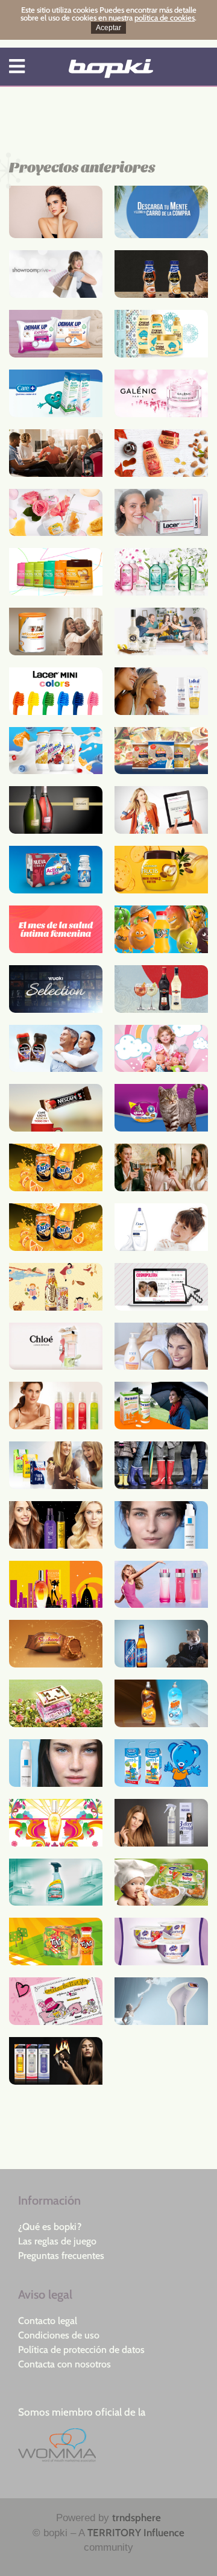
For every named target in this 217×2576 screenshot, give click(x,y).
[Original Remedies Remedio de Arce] (161, 453)
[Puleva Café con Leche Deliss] (161, 274)
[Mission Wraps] (161, 751)
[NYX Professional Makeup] (56, 212)
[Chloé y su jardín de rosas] (56, 1346)
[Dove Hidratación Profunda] (161, 1227)
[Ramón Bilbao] (161, 1167)
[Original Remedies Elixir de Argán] (161, 334)
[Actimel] (56, 751)
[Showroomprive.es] (161, 810)
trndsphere (137, 2518)
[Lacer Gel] (161, 513)
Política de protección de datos (81, 2350)
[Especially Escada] (56, 1703)
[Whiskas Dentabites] (161, 1108)
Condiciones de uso (59, 2335)
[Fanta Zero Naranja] (56, 1167)
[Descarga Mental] (161, 212)
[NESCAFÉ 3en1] (56, 1108)
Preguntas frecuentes (61, 2256)
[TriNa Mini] (161, 929)
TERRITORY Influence (136, 2533)
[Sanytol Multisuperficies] (56, 1882)
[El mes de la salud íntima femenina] (56, 929)
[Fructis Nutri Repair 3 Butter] (161, 870)
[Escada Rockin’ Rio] (56, 1585)
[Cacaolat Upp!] (56, 1287)
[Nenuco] (161, 1049)
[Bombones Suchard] (56, 1644)
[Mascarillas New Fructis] (56, 572)
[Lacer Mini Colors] (56, 691)
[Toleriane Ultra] (56, 1763)
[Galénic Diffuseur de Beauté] (161, 393)
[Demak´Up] (56, 334)
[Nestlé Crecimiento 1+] (161, 1763)
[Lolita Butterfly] (56, 2001)
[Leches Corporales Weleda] (56, 1406)
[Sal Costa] (56, 1465)
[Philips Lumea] (161, 2001)
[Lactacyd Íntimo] (161, 1346)
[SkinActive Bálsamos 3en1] (56, 513)
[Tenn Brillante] (161, 1703)
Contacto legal (48, 2321)
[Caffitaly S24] (56, 453)
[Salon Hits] (56, 1525)
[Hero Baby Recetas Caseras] (161, 1882)
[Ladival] (161, 691)
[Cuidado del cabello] (161, 1823)
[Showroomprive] (56, 274)
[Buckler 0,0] (161, 1644)
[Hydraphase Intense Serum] (161, 1525)
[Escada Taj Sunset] (56, 1823)
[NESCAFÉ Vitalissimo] (56, 1049)
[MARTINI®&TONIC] (161, 989)
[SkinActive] (161, 572)
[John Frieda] (56, 2061)
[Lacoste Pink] (161, 1585)
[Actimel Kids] (56, 870)
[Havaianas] (161, 1465)
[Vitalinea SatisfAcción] (161, 1941)
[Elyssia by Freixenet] (56, 810)
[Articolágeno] (56, 631)
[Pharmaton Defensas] (161, 1406)
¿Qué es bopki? (50, 2227)
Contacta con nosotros (64, 2364)
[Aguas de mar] (56, 393)
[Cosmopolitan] (161, 1287)
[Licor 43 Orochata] (161, 631)
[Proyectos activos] (111, 69)
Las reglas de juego (57, 2241)
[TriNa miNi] (56, 1941)
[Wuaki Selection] (56, 989)
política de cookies (165, 17)
